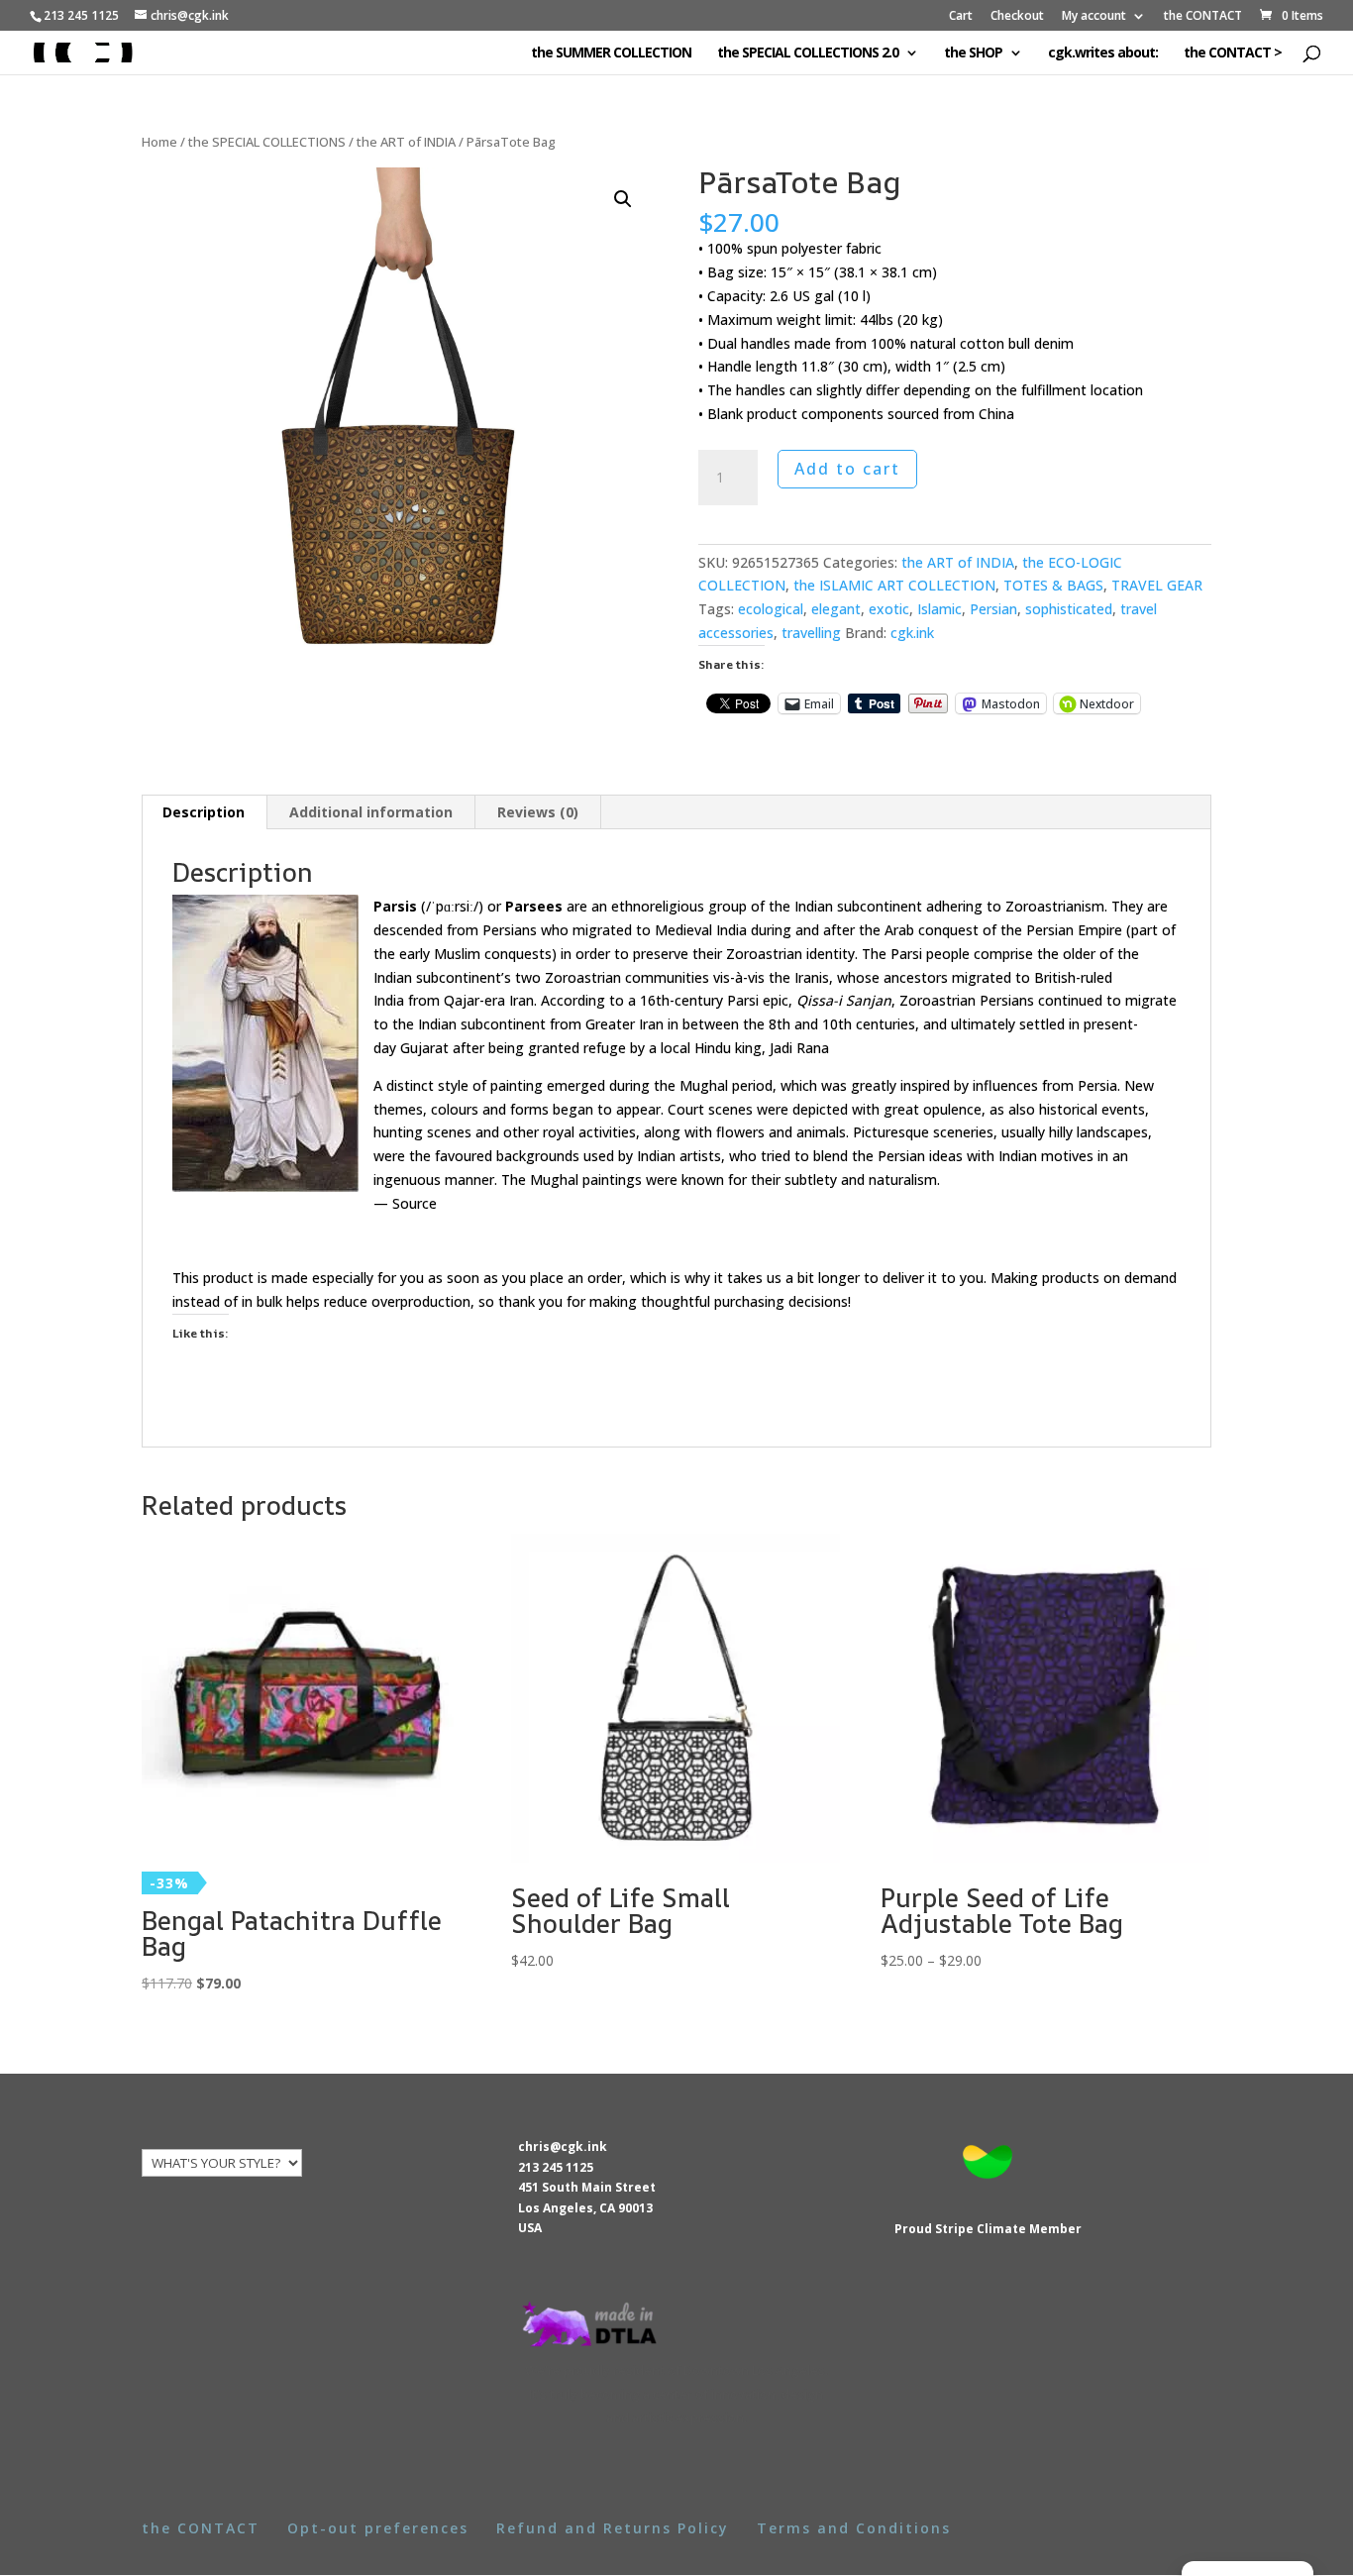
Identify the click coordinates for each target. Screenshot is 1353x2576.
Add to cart (847, 469)
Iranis (812, 977)
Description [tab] (204, 812)
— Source (405, 1203)
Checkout (1017, 17)
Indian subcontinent (858, 906)
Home (159, 142)
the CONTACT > (1233, 54)
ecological (771, 609)
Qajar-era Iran (489, 1000)
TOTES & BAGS (1053, 585)
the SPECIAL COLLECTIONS (267, 142)
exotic (889, 609)
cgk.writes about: (1103, 54)
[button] (623, 199)
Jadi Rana (799, 1048)
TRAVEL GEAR (1157, 585)
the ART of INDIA (406, 142)
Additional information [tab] (371, 812)
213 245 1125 (556, 2167)
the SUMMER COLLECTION (611, 54)
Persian (993, 609)
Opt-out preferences (378, 2528)
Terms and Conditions (854, 2528)
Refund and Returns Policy (613, 2528)
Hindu (713, 1048)
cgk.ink (912, 633)
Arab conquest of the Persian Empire (1003, 930)
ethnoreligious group (679, 906)
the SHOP (973, 54)
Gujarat (424, 1048)
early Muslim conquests (475, 954)
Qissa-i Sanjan (844, 1000)
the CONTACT (1203, 17)
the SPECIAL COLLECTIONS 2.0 (808, 54)
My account (1094, 17)
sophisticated (1069, 609)
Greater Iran (624, 1024)
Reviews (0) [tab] (538, 812)
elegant (836, 609)
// (452, 906)
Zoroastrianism (1055, 906)
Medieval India (701, 930)
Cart (961, 17)
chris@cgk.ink (563, 2147)
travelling (811, 633)
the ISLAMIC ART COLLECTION (894, 585)
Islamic (939, 609)
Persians (510, 930)
